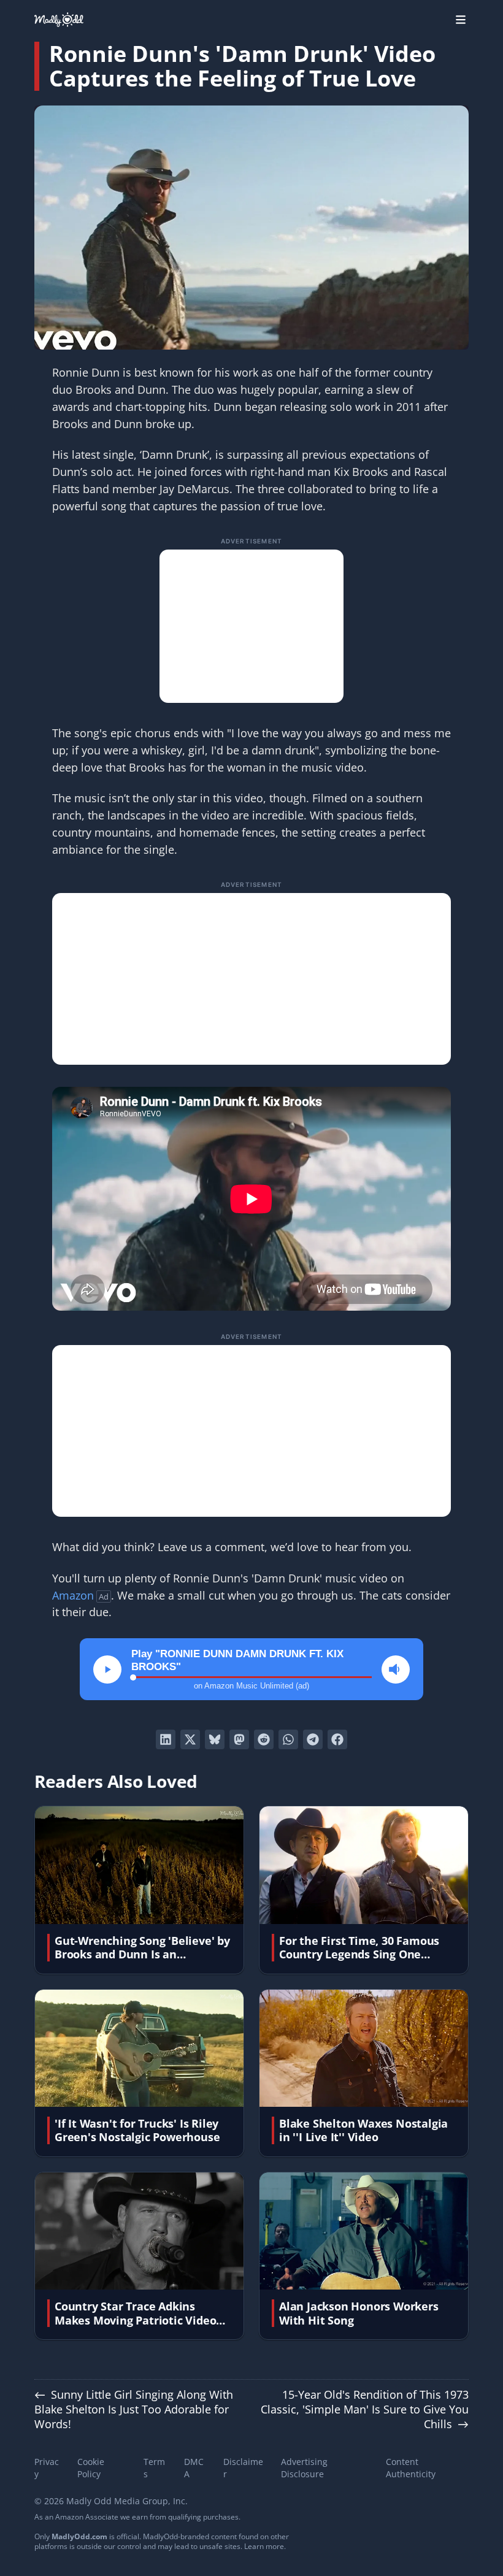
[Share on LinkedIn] (166, 1739)
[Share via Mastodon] (239, 1739)
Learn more (264, 2546)
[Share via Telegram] (313, 1739)
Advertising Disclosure (304, 2468)
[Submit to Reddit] (264, 1739)
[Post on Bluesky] (215, 1739)
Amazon (73, 1595)
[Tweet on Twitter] (190, 1739)
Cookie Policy (91, 2468)
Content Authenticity (411, 2468)
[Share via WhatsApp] (288, 1739)
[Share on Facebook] (337, 1739)
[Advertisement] (251, 626)
